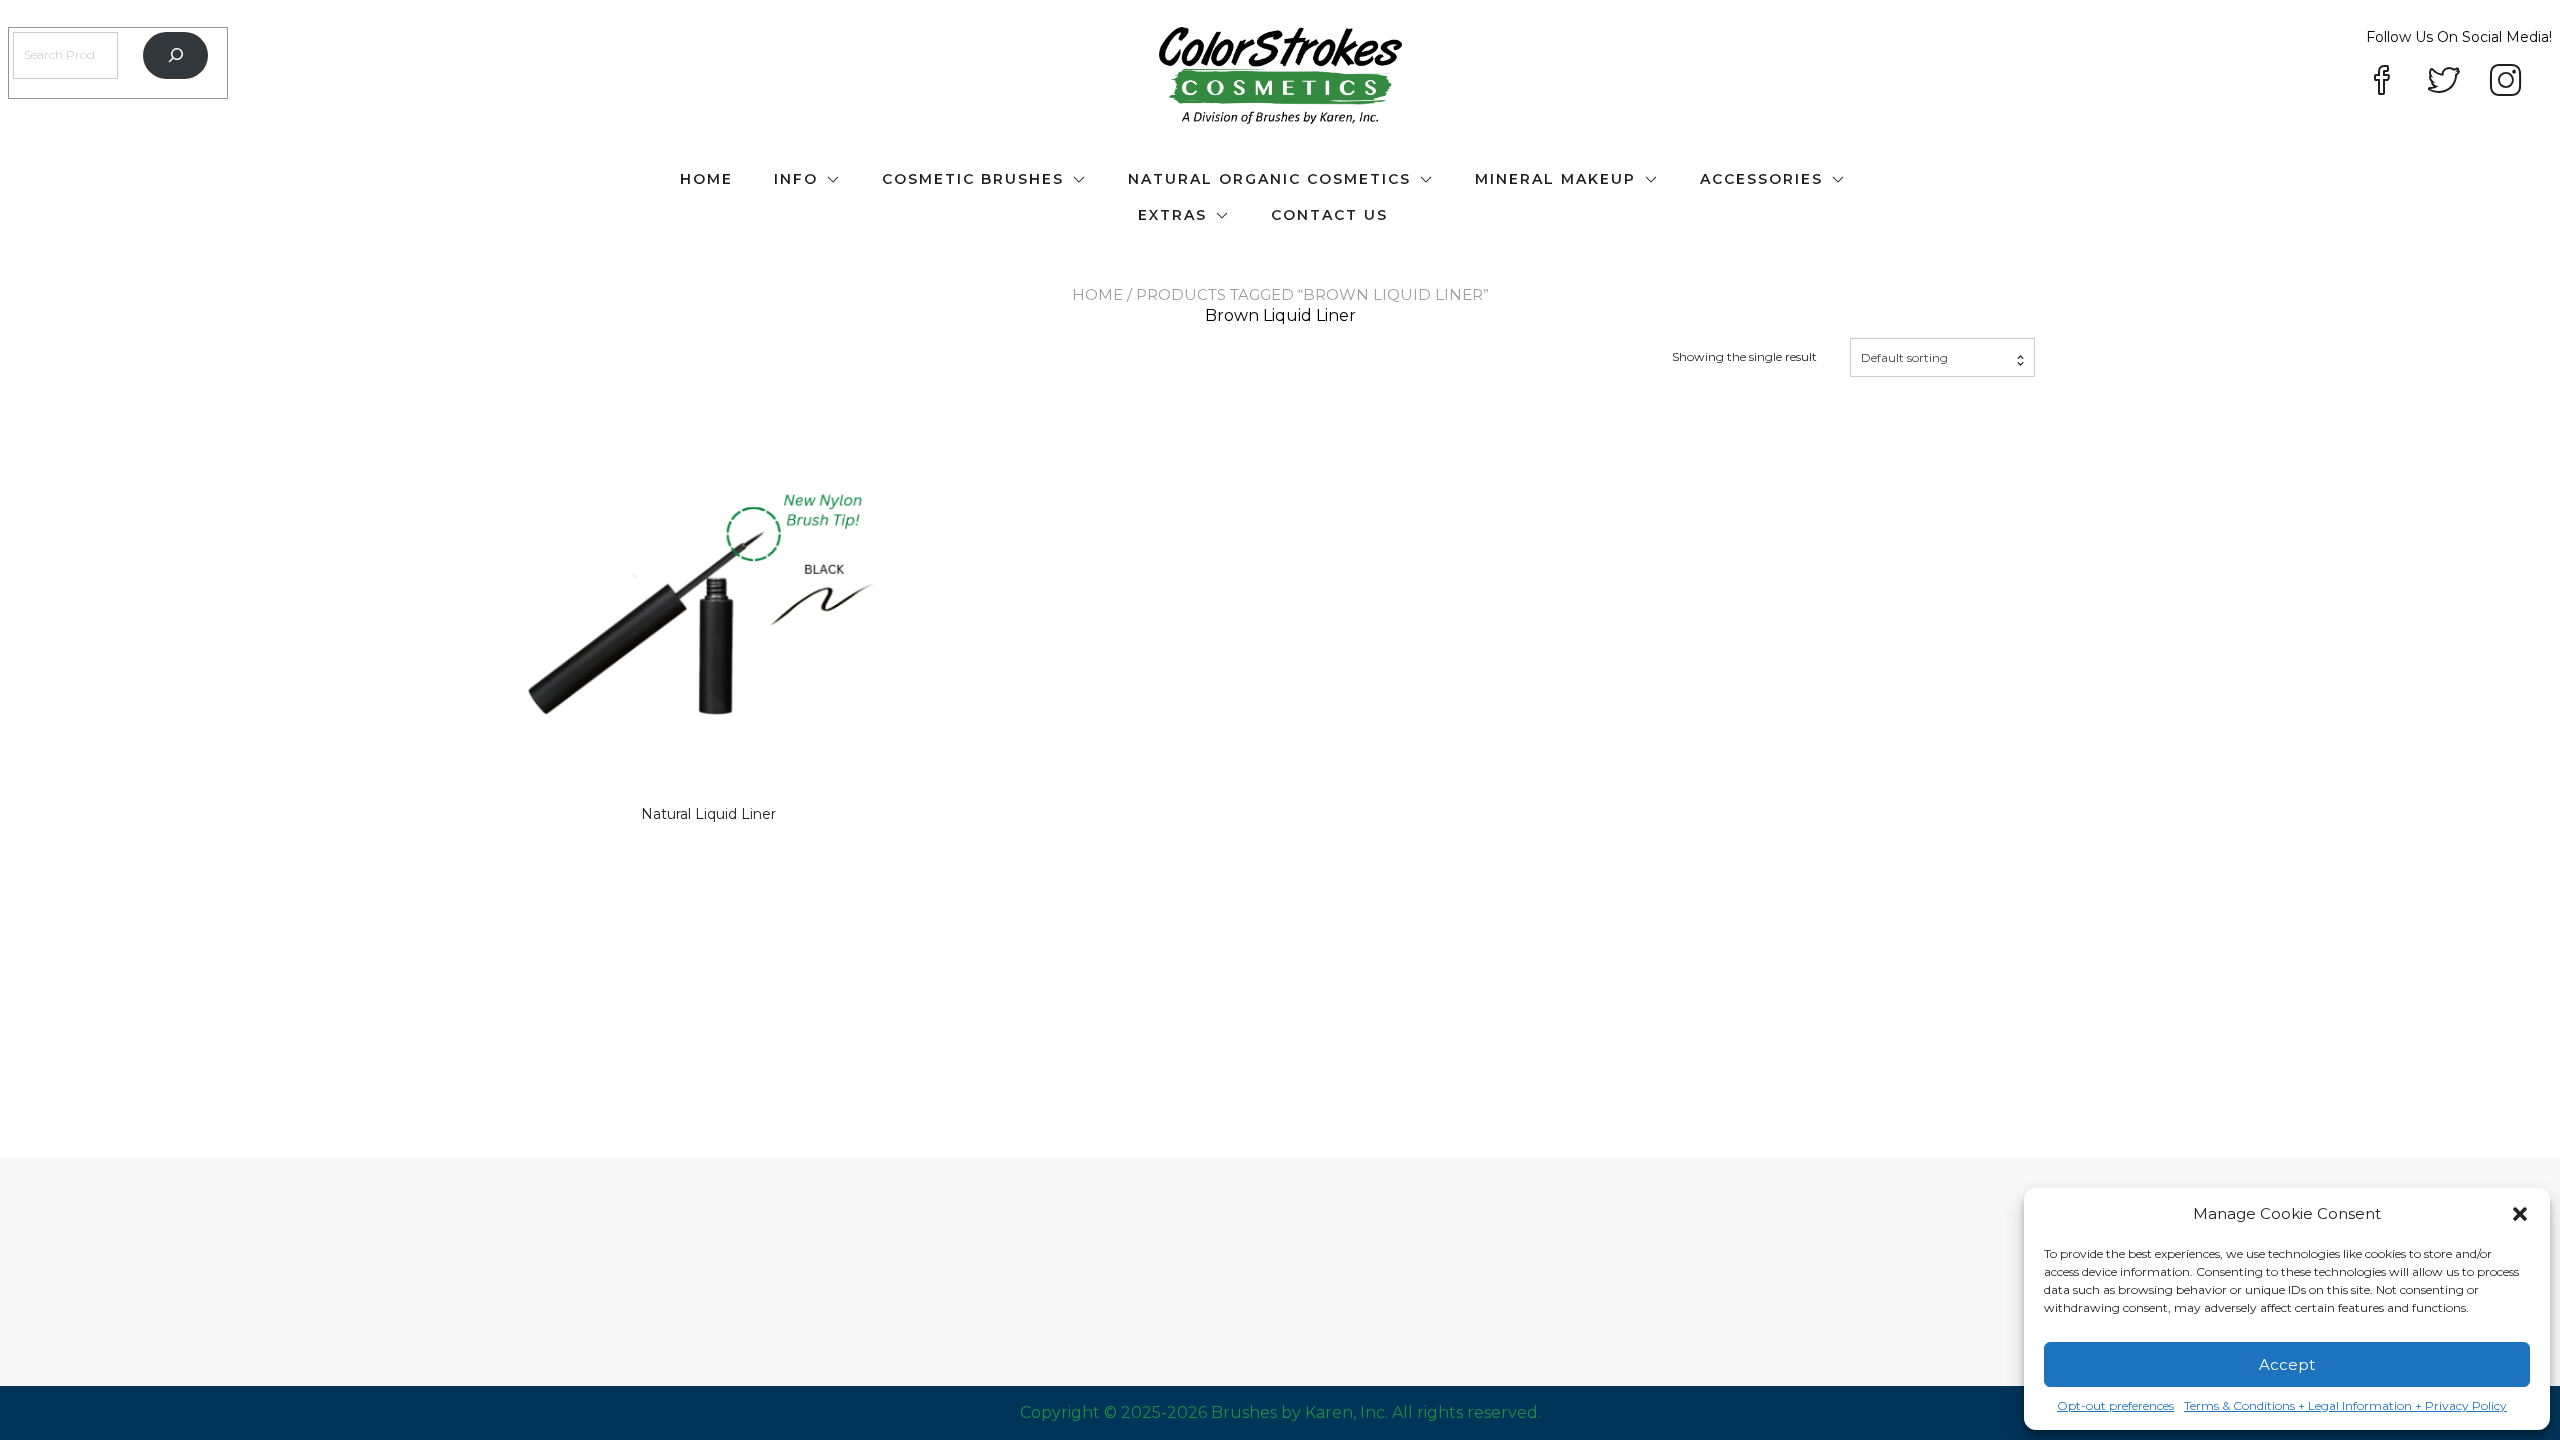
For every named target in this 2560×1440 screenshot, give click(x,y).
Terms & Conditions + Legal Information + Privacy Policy (2345, 1405)
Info (796, 179)
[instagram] (2506, 82)
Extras (1172, 215)
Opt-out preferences (2115, 1405)
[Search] (175, 55)
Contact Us (1329, 215)
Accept (2287, 1364)
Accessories (1761, 179)
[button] (2520, 1214)
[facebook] (2382, 82)
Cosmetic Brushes (973, 179)
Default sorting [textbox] (1904, 357)
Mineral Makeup (1555, 179)
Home (706, 179)
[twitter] (2444, 82)
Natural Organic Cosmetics (1269, 179)
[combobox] (1942, 357)
